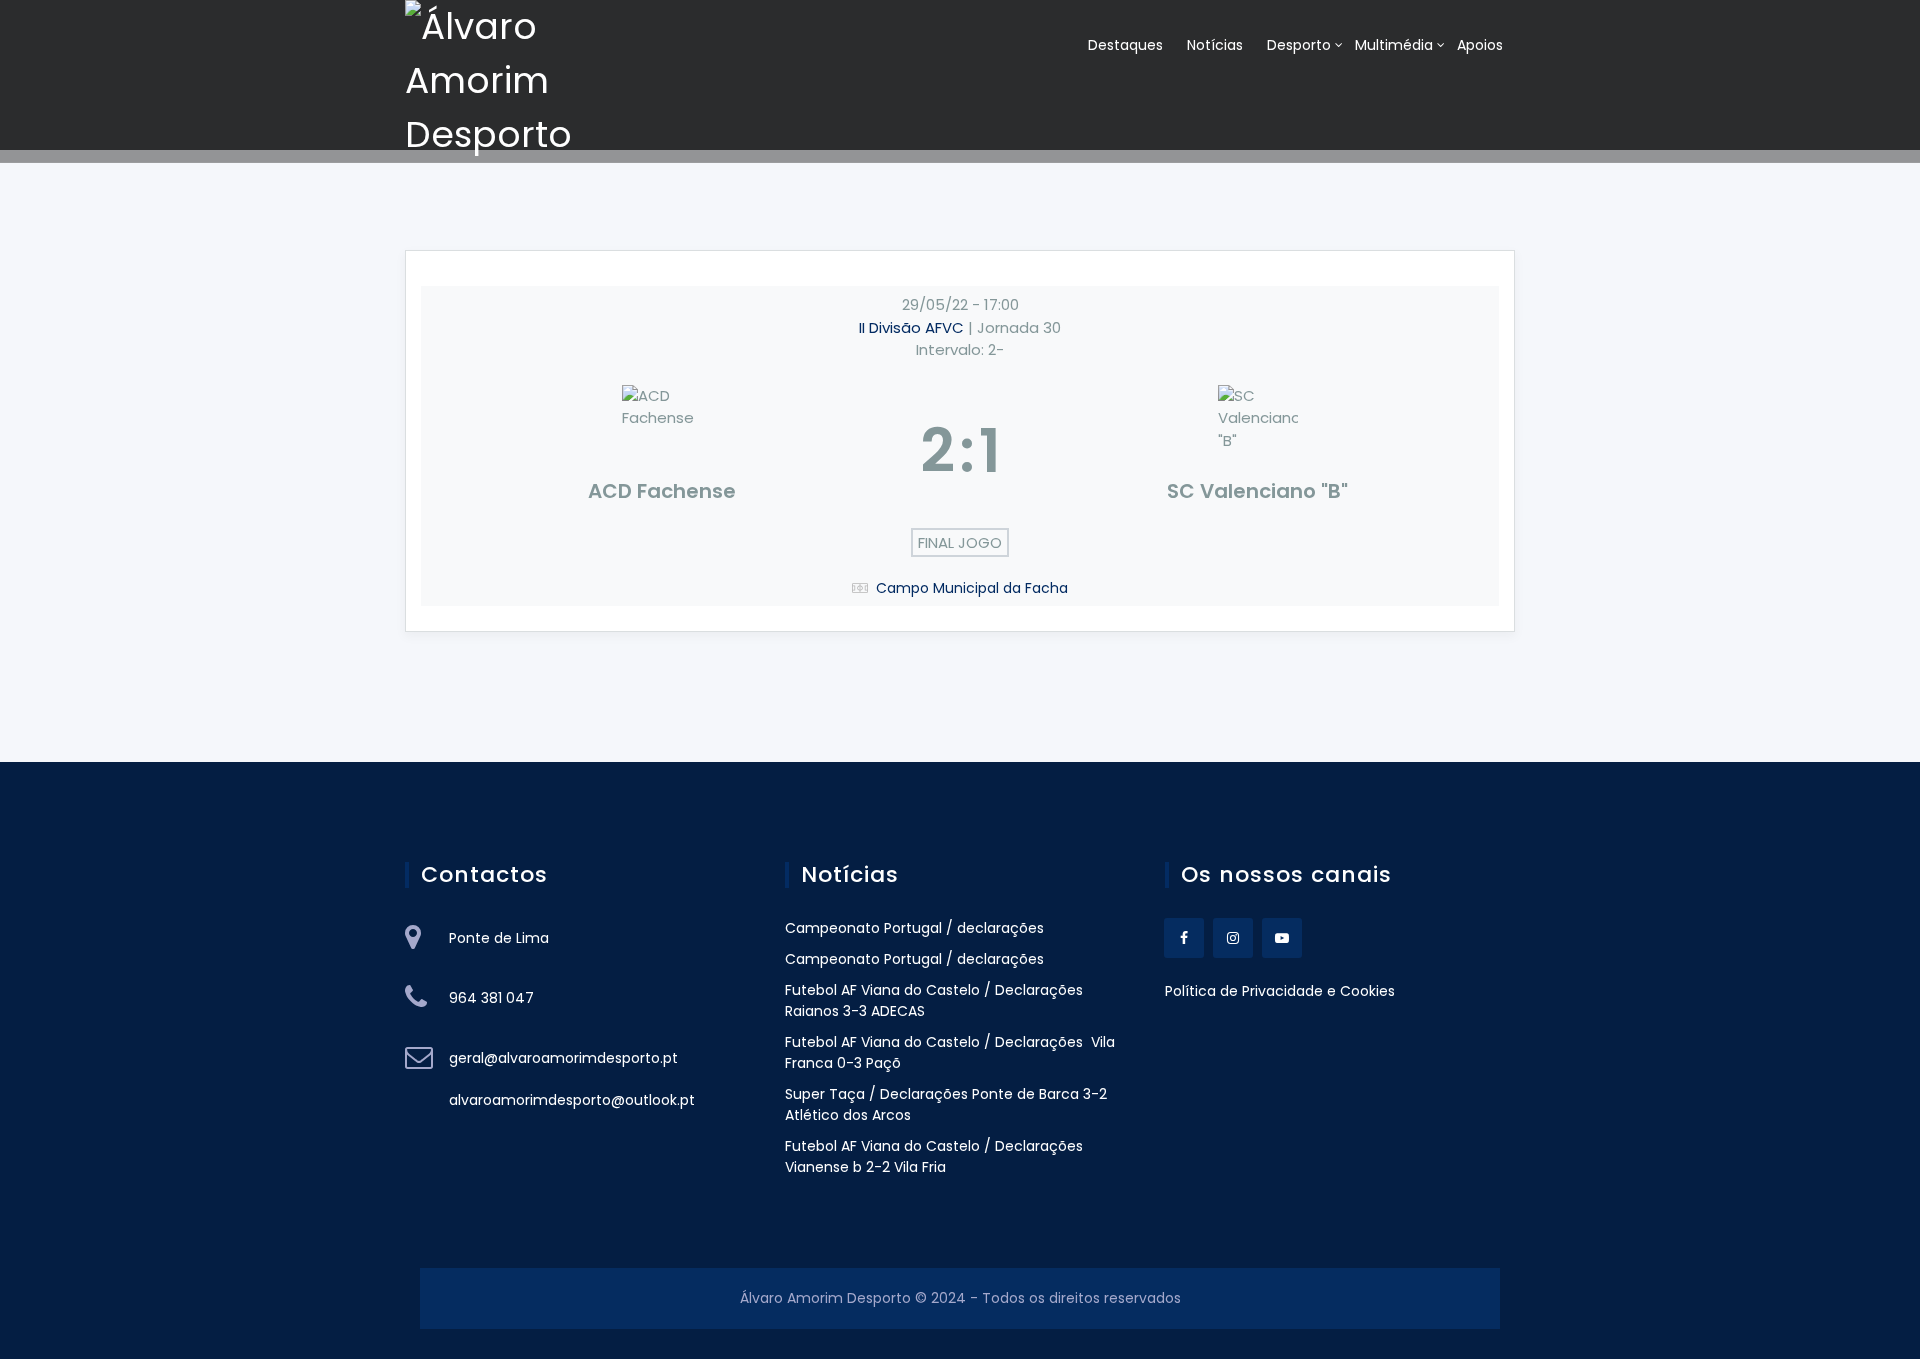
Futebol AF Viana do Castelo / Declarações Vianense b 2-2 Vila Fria (934, 1156)
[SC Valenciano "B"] (1258, 451)
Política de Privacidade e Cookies (1280, 991)
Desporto (1299, 45)
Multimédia (1394, 45)
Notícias (1215, 45)
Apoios (1480, 45)
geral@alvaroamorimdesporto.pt (563, 1058)
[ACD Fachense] (662, 451)
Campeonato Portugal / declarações (914, 928)
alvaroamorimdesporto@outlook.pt (572, 1100)
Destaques (1125, 45)
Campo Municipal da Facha (972, 588)
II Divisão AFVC (913, 327)
